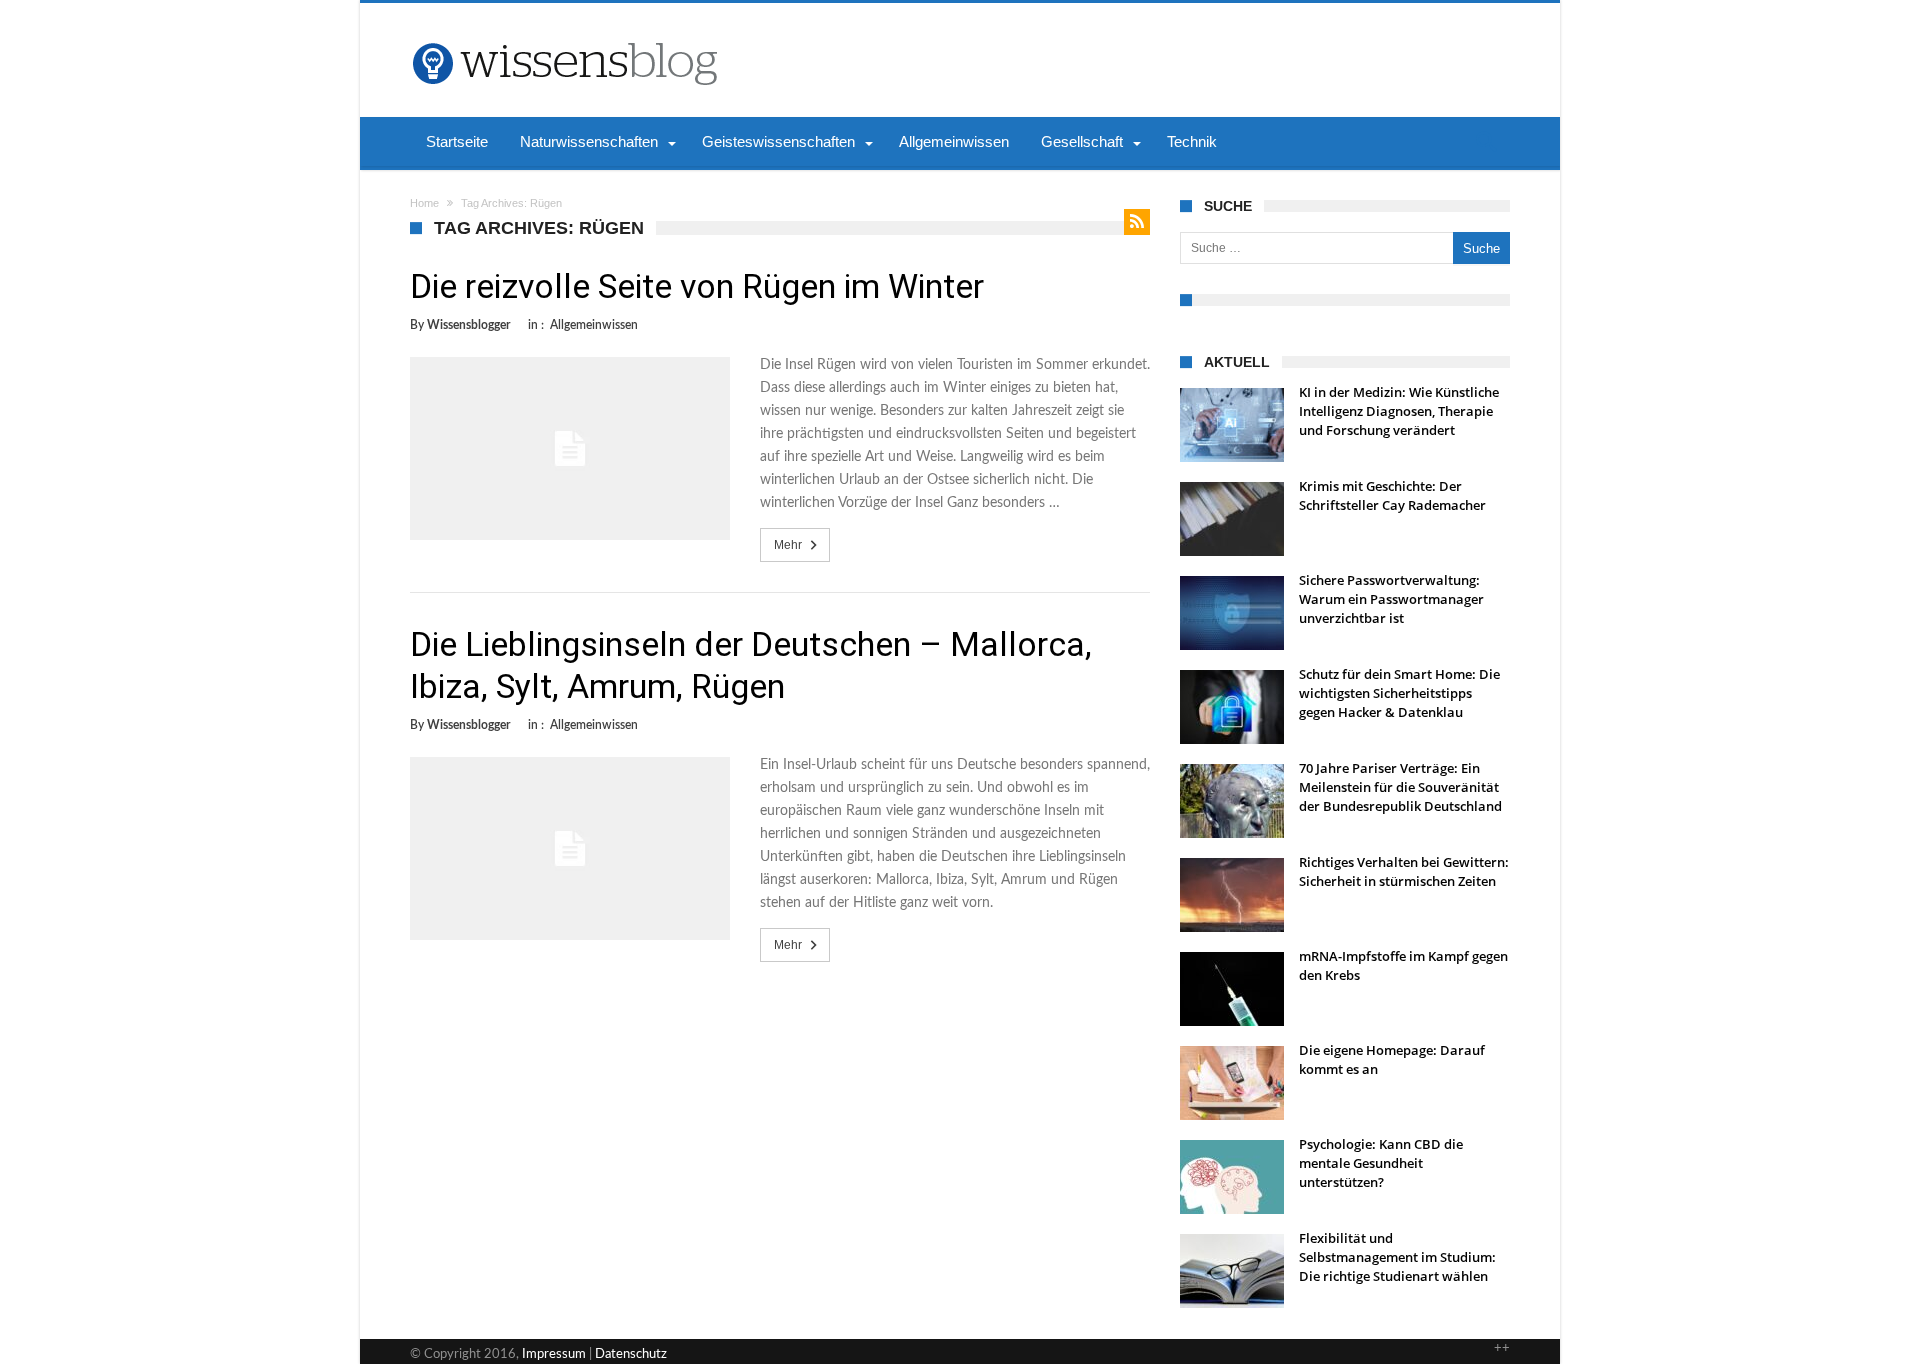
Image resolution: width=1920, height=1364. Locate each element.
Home (424, 203)
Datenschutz (631, 1354)
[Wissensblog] (564, 33)
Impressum (554, 1354)
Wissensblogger (468, 325)
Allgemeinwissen (594, 325)
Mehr (788, 545)
